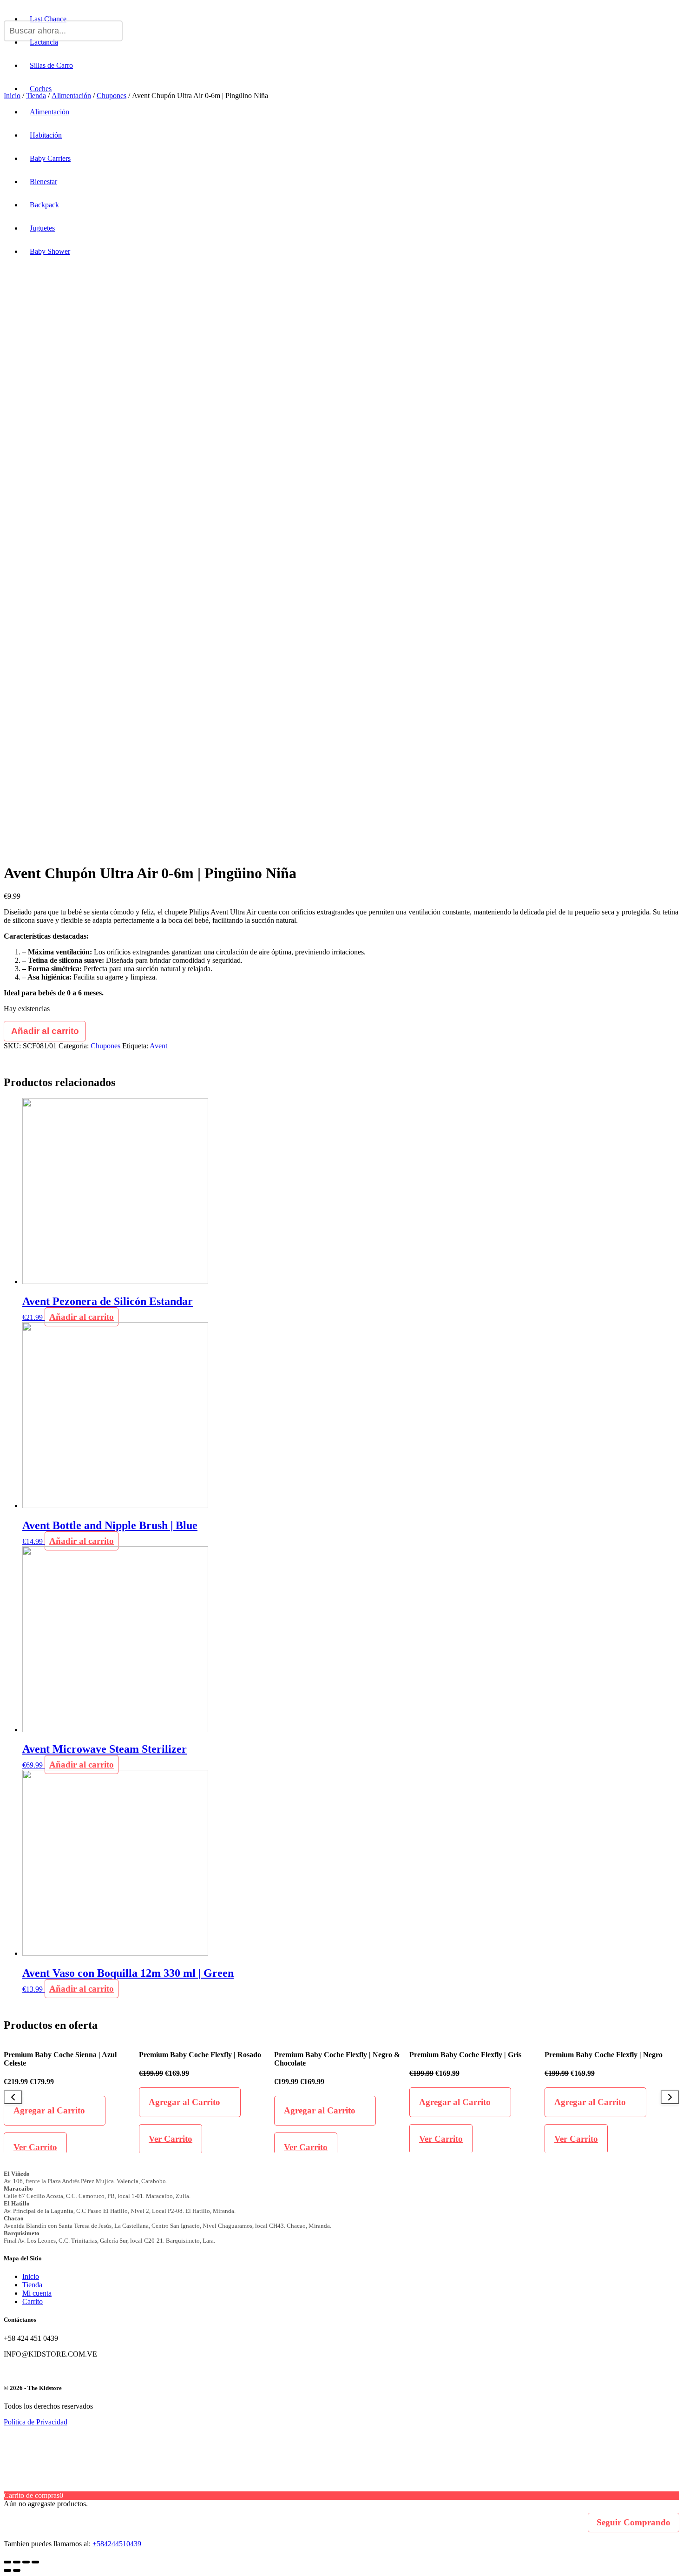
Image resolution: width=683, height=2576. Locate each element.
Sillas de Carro (51, 65)
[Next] (670, 2097)
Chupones (105, 1046)
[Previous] (13, 2097)
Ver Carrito (35, 2147)
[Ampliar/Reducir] (35, 2562)
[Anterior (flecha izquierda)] (7, 2570)
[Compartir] (17, 2562)
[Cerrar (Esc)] (7, 2562)
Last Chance (48, 19)
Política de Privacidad (36, 2422)
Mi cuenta (37, 2293)
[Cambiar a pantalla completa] (26, 2562)
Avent (158, 1046)
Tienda (32, 2285)
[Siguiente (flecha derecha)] (17, 2570)
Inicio (31, 2276)
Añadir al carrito (45, 1031)
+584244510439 (117, 2544)
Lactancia (44, 42)
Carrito (33, 2301)
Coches (41, 89)
